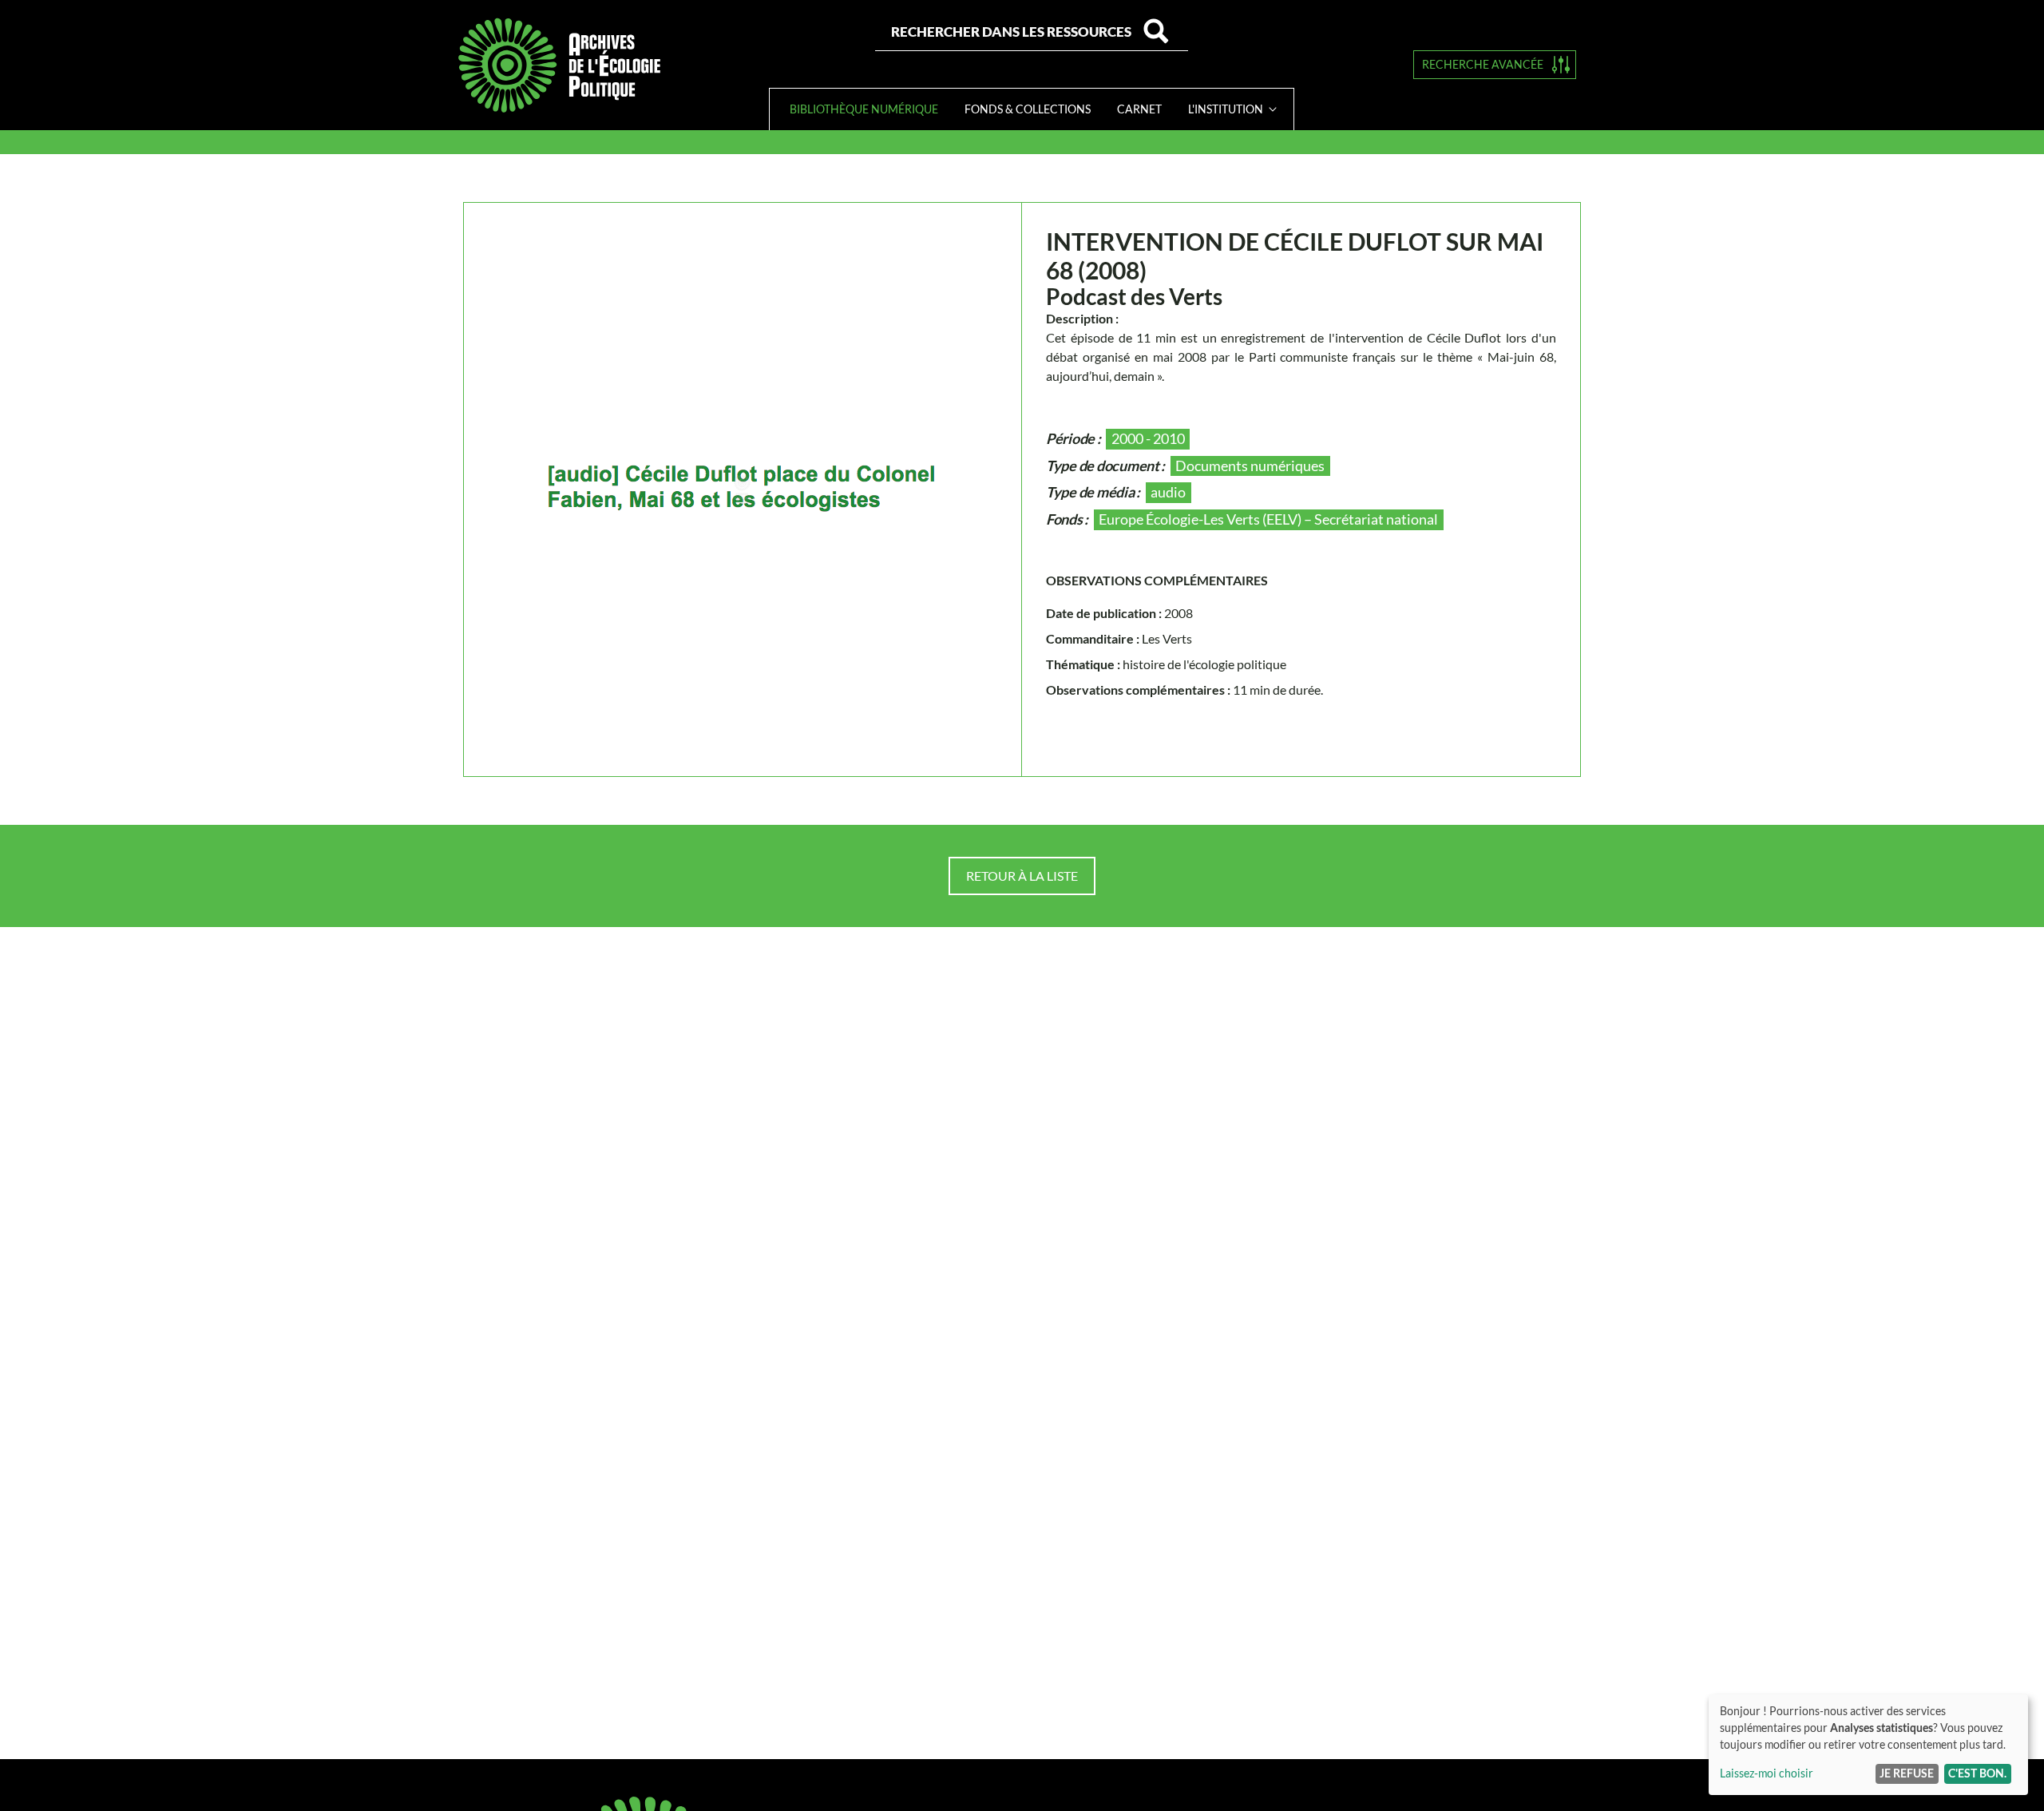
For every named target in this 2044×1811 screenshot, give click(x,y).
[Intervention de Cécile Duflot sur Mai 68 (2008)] (743, 489)
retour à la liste (1022, 876)
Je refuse (1907, 1773)
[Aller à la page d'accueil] (559, 65)
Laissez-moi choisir (1767, 1773)
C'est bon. (1977, 1773)
